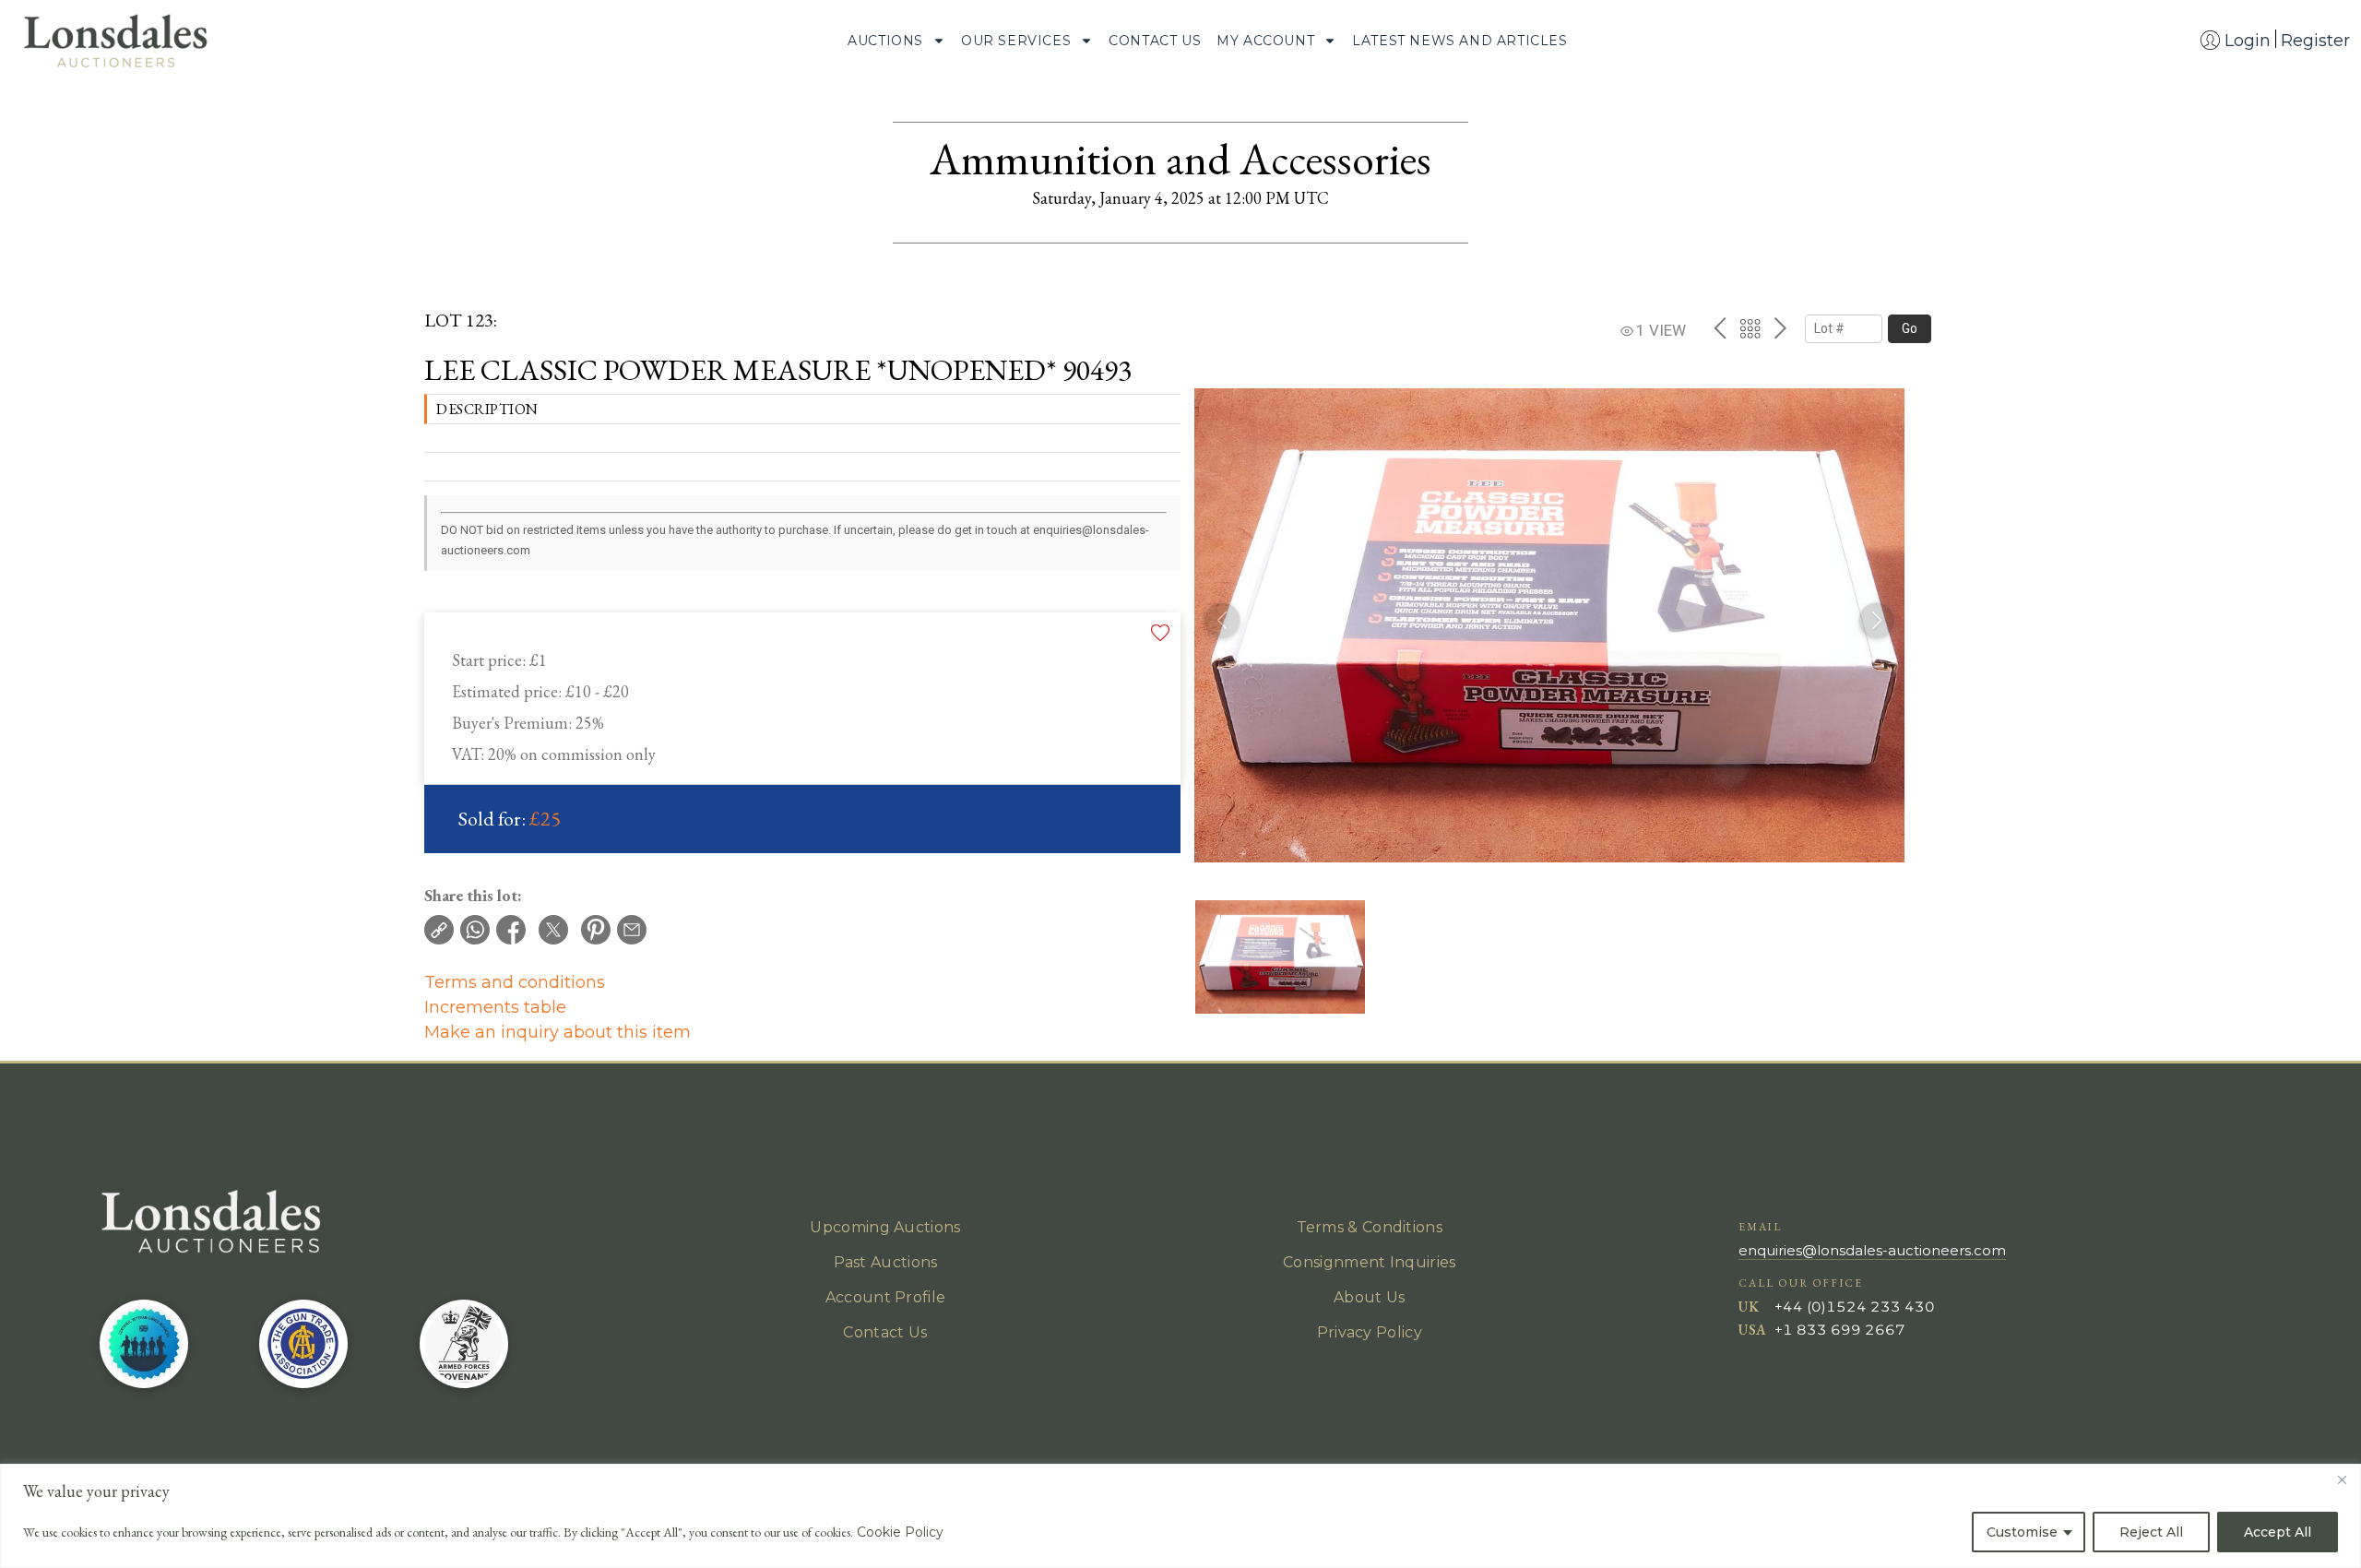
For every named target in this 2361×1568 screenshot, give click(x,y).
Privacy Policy (1370, 1332)
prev (1720, 328)
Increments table (495, 1007)
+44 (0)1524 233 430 (1855, 1307)
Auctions (885, 41)
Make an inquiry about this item (558, 1032)
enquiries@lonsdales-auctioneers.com (1872, 1250)
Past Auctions (886, 1262)
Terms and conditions (515, 982)
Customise (2022, 1532)
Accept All (2278, 1532)
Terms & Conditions (1370, 1227)
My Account (1265, 41)
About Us (1369, 1297)
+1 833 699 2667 (1840, 1330)
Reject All (2151, 1532)
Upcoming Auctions (885, 1227)
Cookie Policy (900, 1532)
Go (1910, 328)
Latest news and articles (1459, 41)
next (1780, 328)
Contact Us (1155, 41)
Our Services (1016, 41)
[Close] (2342, 1479)
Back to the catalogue (1750, 329)
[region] (1180, 1516)
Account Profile (886, 1297)
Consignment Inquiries (1369, 1262)
